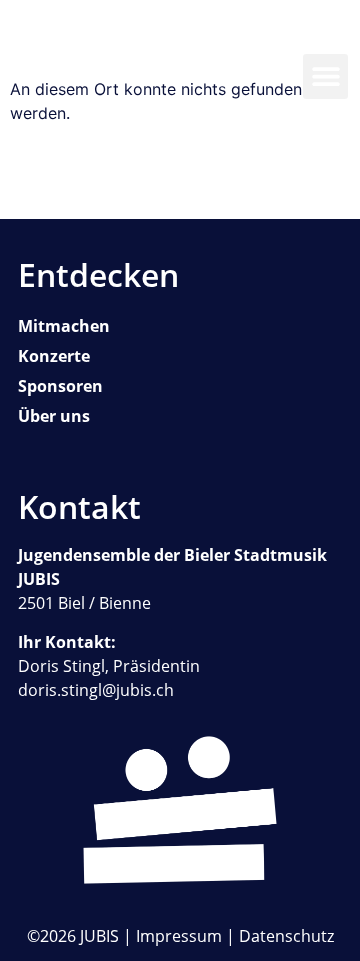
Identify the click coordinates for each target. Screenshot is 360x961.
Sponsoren (60, 386)
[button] (325, 76)
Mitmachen (64, 326)
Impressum (179, 936)
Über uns (54, 416)
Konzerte (54, 356)
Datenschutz (286, 936)
